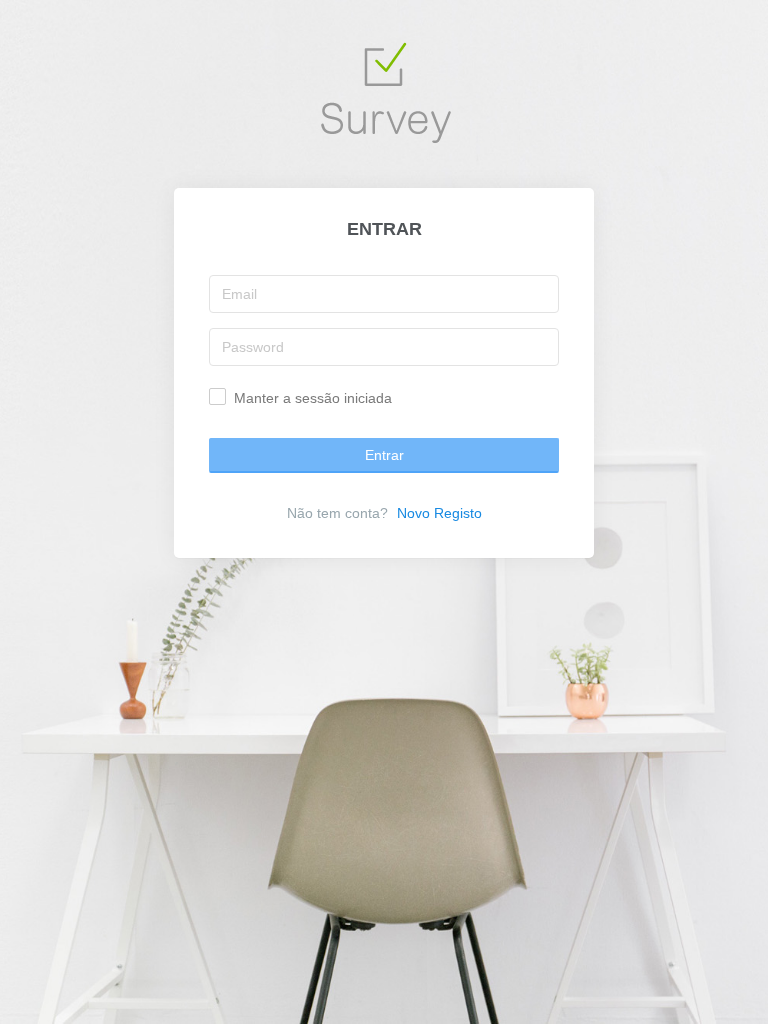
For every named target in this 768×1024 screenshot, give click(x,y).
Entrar (384, 455)
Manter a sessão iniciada (313, 398)
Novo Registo (439, 513)
